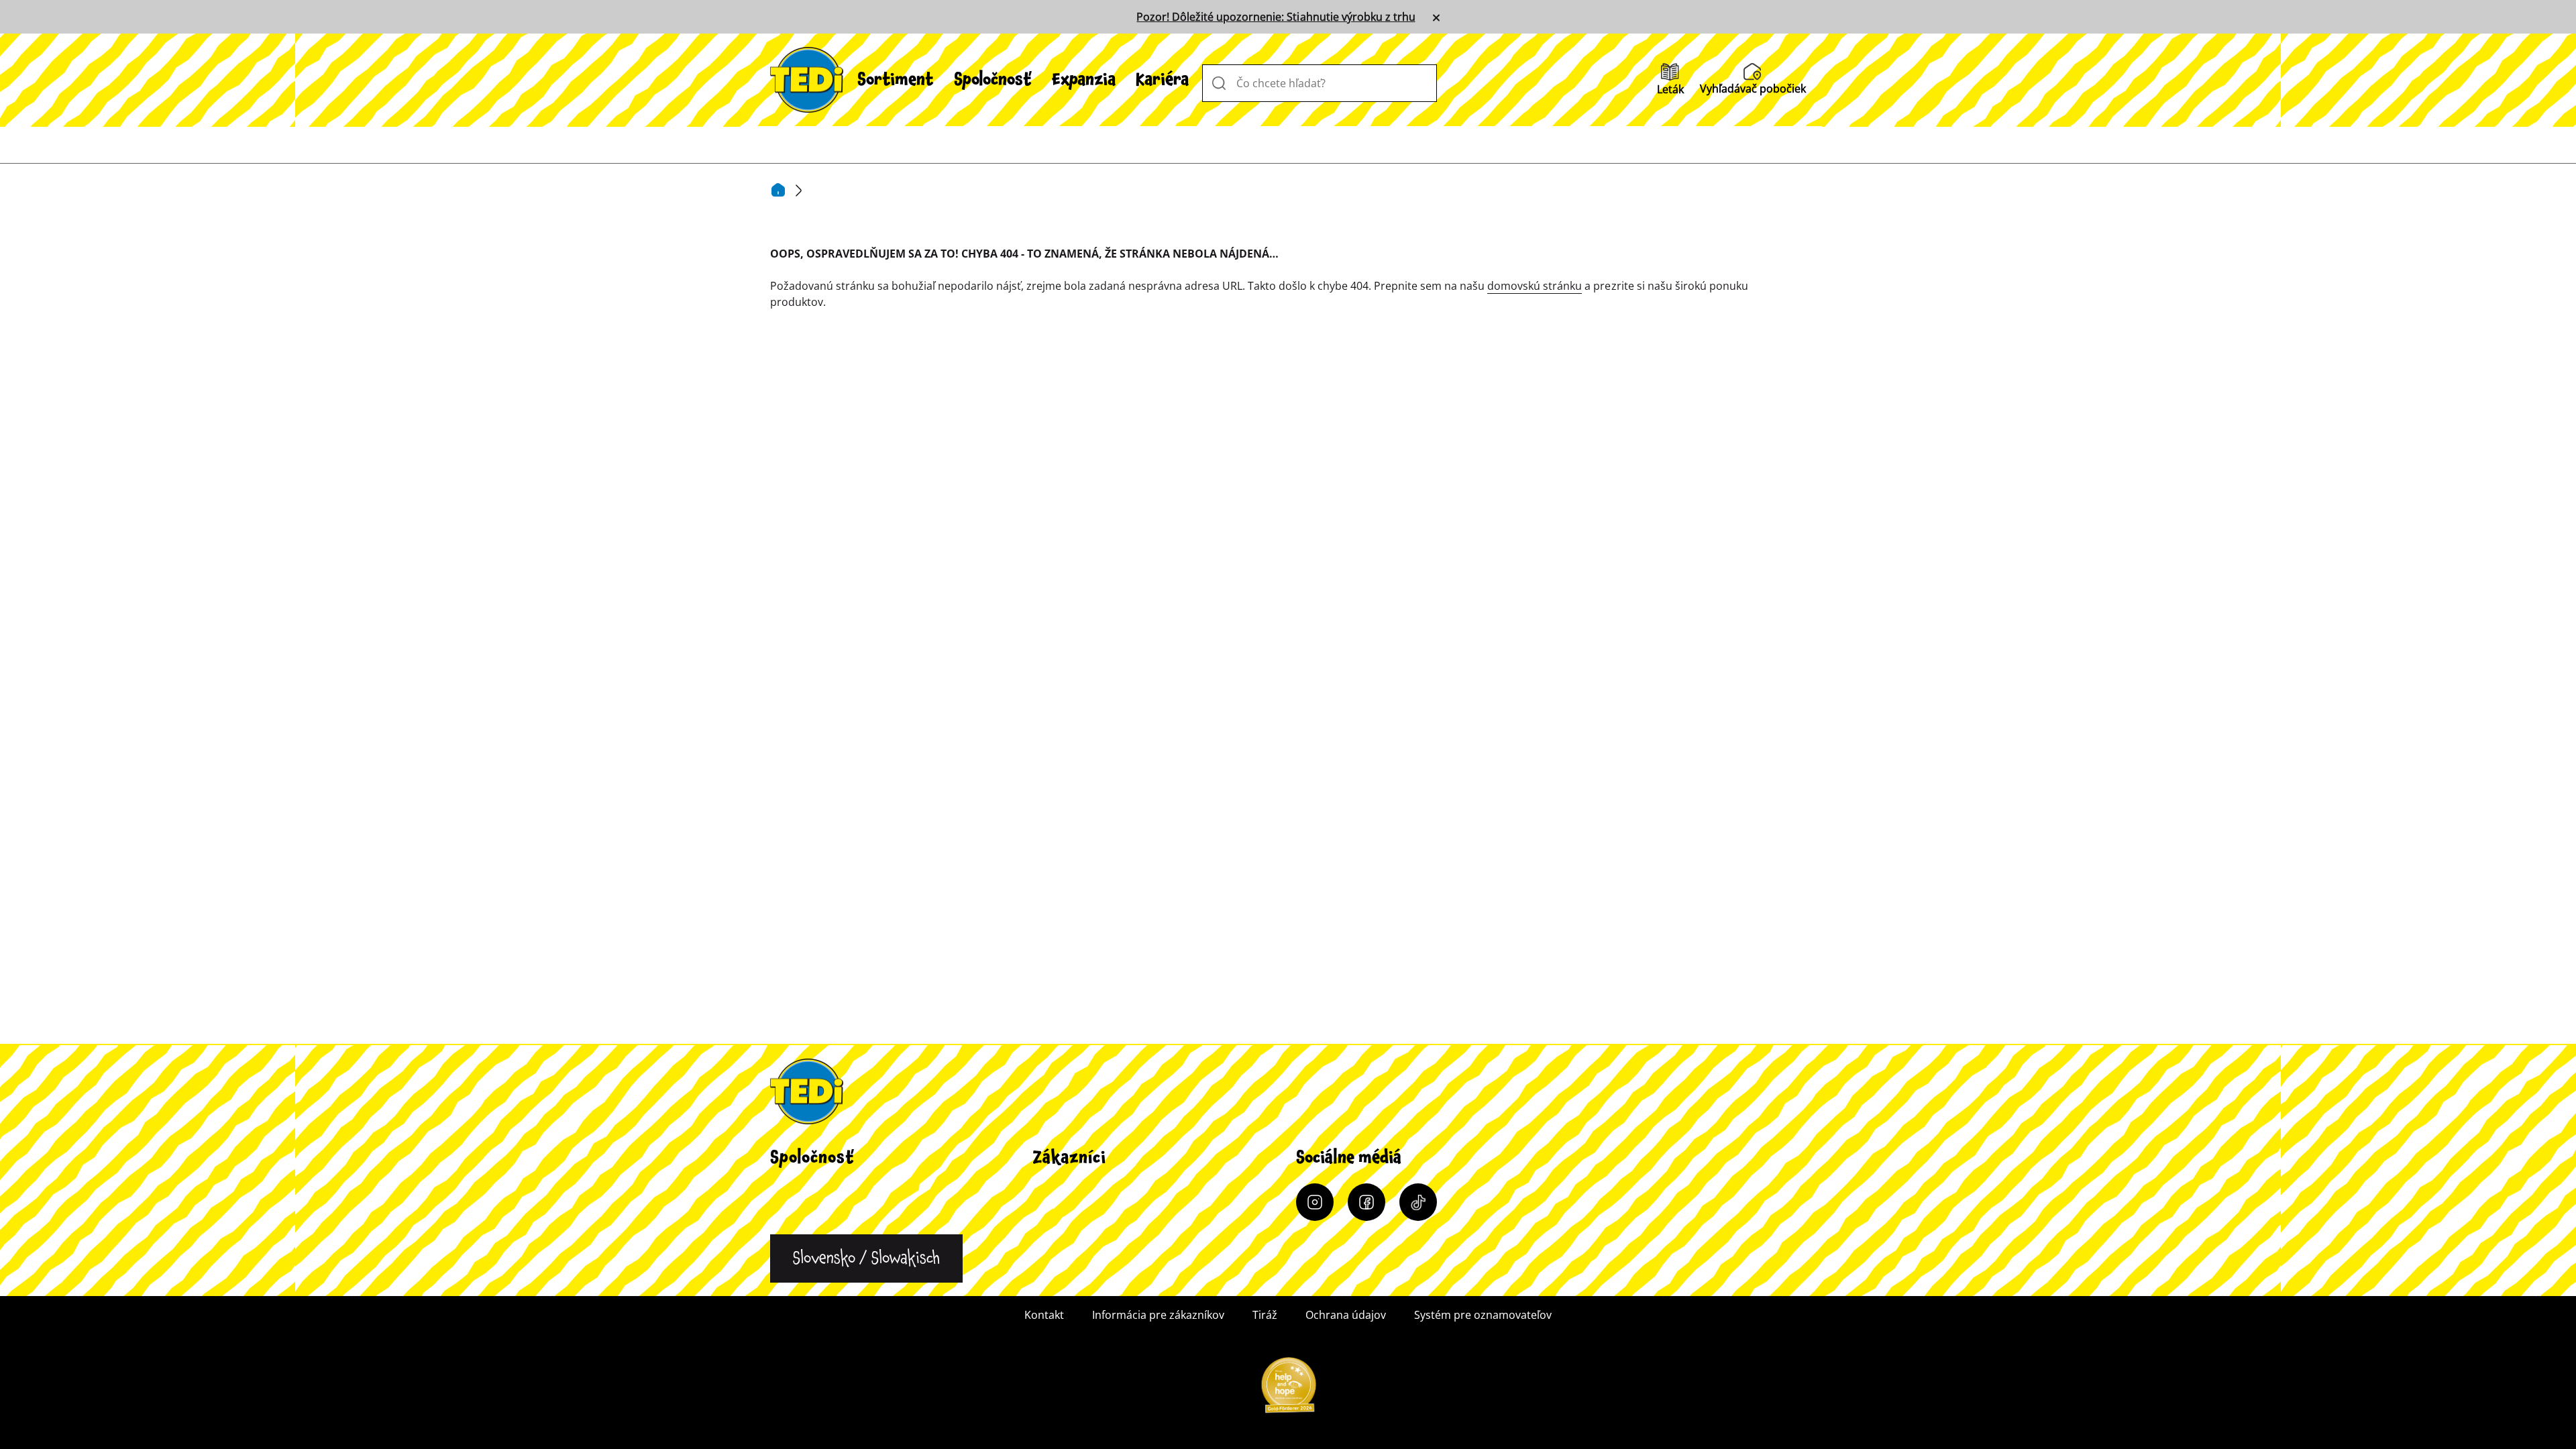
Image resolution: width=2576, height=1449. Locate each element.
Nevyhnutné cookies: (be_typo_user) (768, 967)
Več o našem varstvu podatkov (749, 1329)
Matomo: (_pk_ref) (719, 1188)
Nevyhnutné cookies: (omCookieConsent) (782, 1055)
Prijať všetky (724, 1395)
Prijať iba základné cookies (1811, 1395)
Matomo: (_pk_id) (717, 1099)
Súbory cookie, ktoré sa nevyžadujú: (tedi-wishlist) (806, 1232)
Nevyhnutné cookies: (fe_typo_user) (766, 1011)
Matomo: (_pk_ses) (720, 1144)
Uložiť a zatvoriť (1253, 1395)
